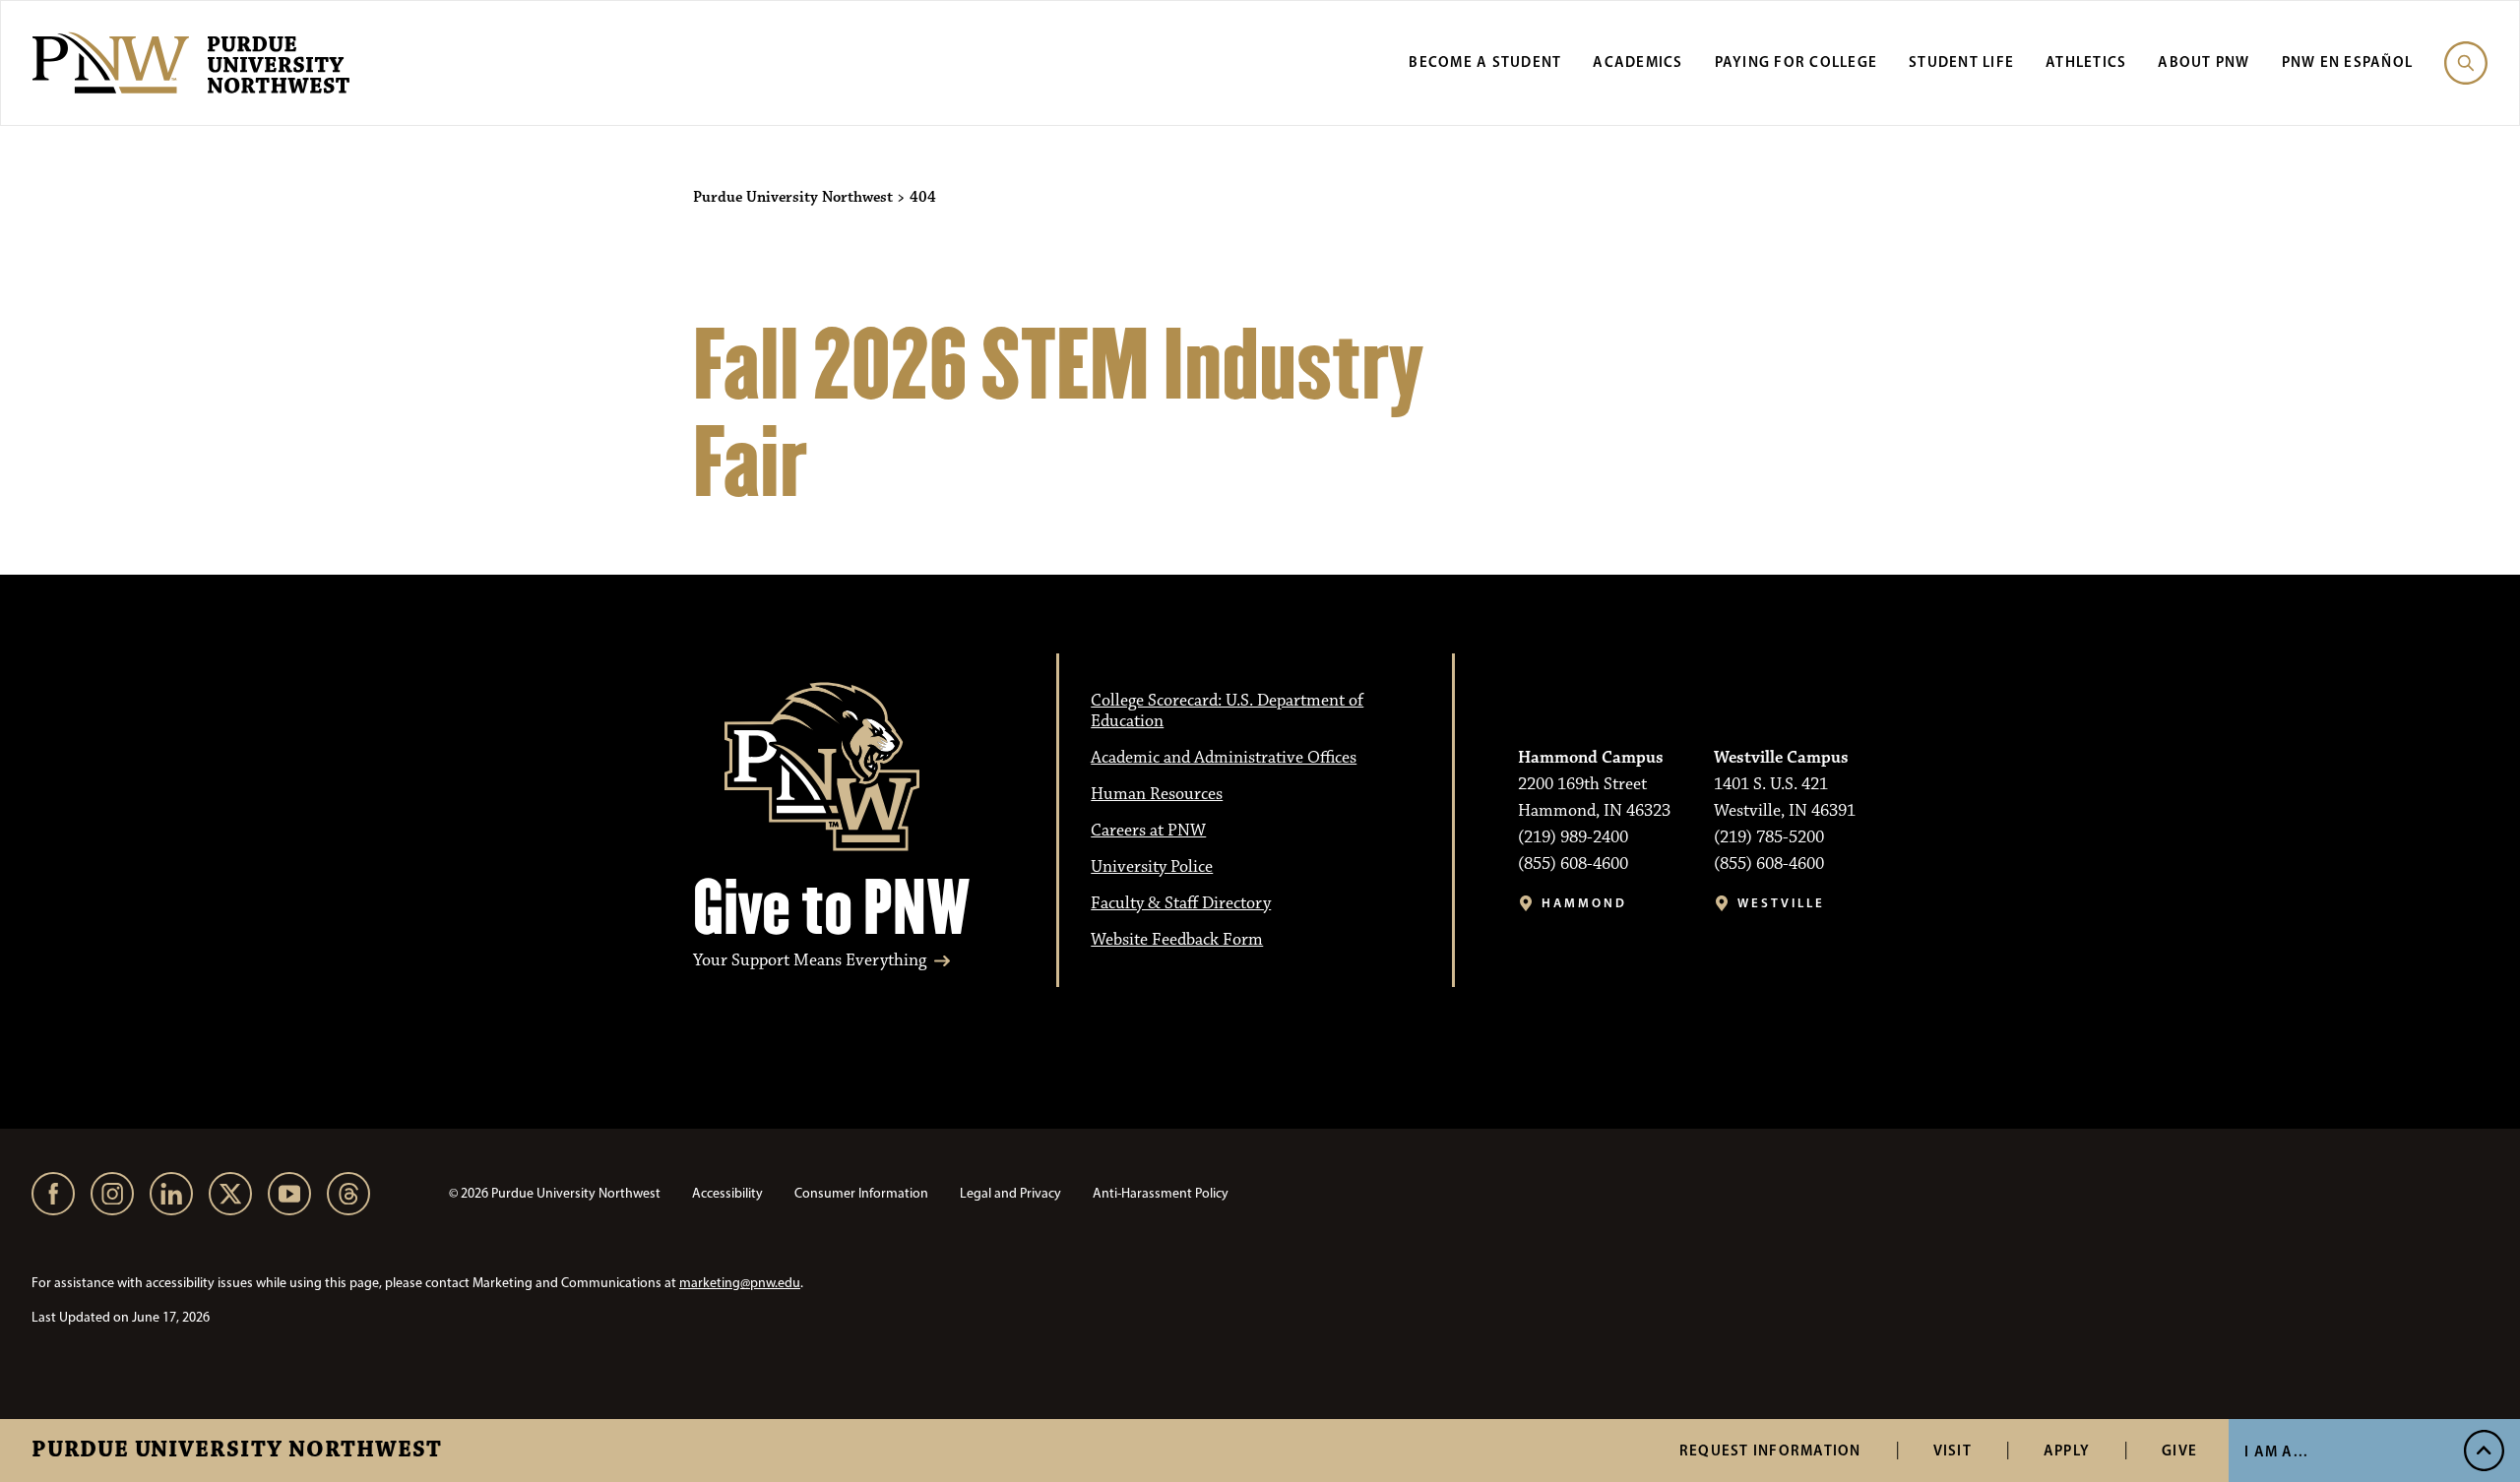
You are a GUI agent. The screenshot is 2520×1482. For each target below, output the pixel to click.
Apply (2067, 1450)
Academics (1638, 62)
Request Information (1770, 1450)
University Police (1152, 867)
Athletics (2086, 62)
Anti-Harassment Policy (1161, 1193)
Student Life (1961, 62)
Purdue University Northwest (237, 1451)
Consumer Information (861, 1193)
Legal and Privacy (1010, 1193)
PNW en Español (2348, 62)
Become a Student (1485, 62)
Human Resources (1157, 794)
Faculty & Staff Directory (1181, 903)
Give (2179, 1450)
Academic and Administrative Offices (1224, 758)
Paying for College (1796, 62)
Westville (1781, 903)
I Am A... (2276, 1451)
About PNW (2204, 62)
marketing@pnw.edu (740, 1283)
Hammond (1584, 903)
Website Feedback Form (1177, 940)
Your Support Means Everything (810, 961)
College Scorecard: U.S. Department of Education (1227, 711)
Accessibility (727, 1193)
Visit (1953, 1450)
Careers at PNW (1148, 831)
